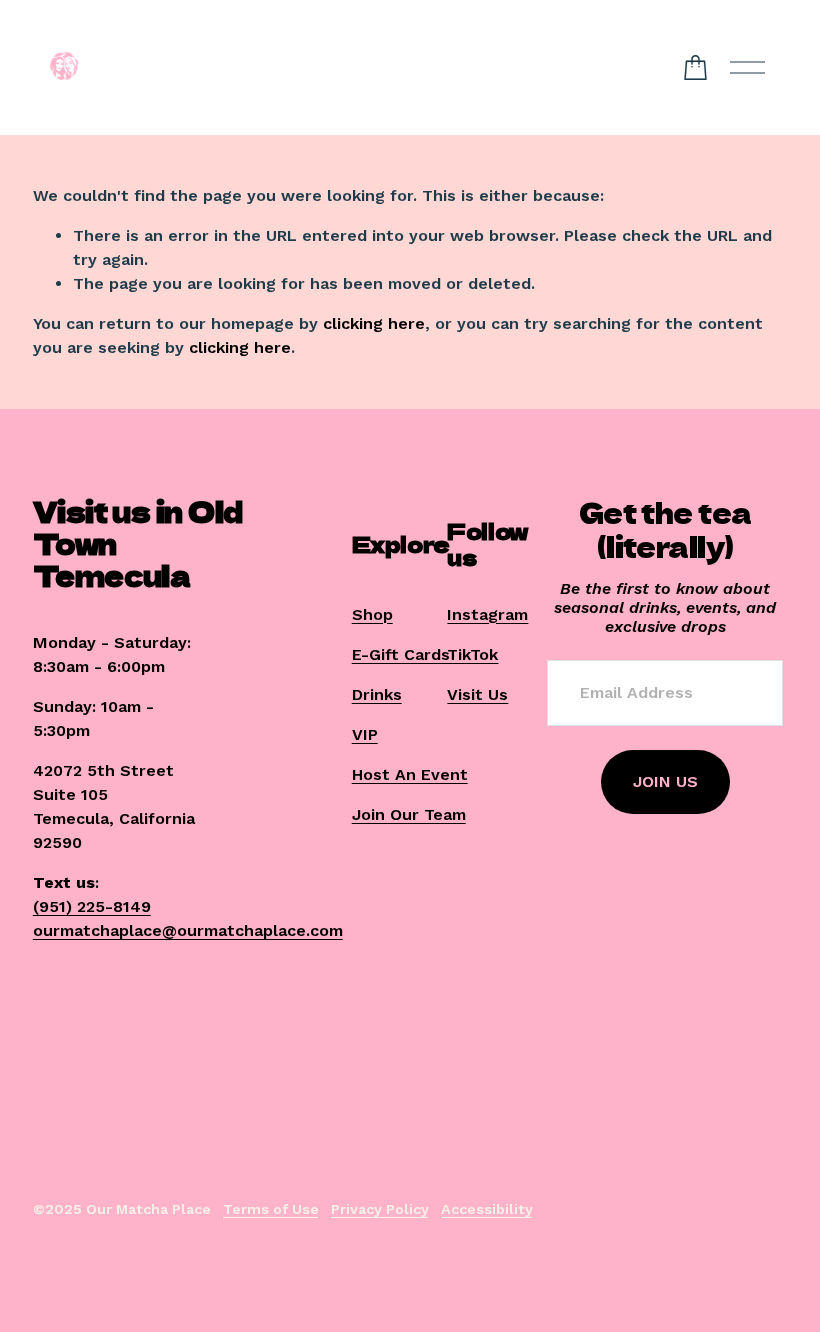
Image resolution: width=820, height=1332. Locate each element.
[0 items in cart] (695, 67)
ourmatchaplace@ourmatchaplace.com (188, 930)
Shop (372, 614)
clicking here (374, 323)
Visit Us (477, 694)
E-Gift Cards (401, 654)
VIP (365, 734)
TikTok (472, 654)
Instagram (487, 614)
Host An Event (410, 774)
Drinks (377, 694)
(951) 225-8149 (92, 906)
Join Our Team (409, 814)
